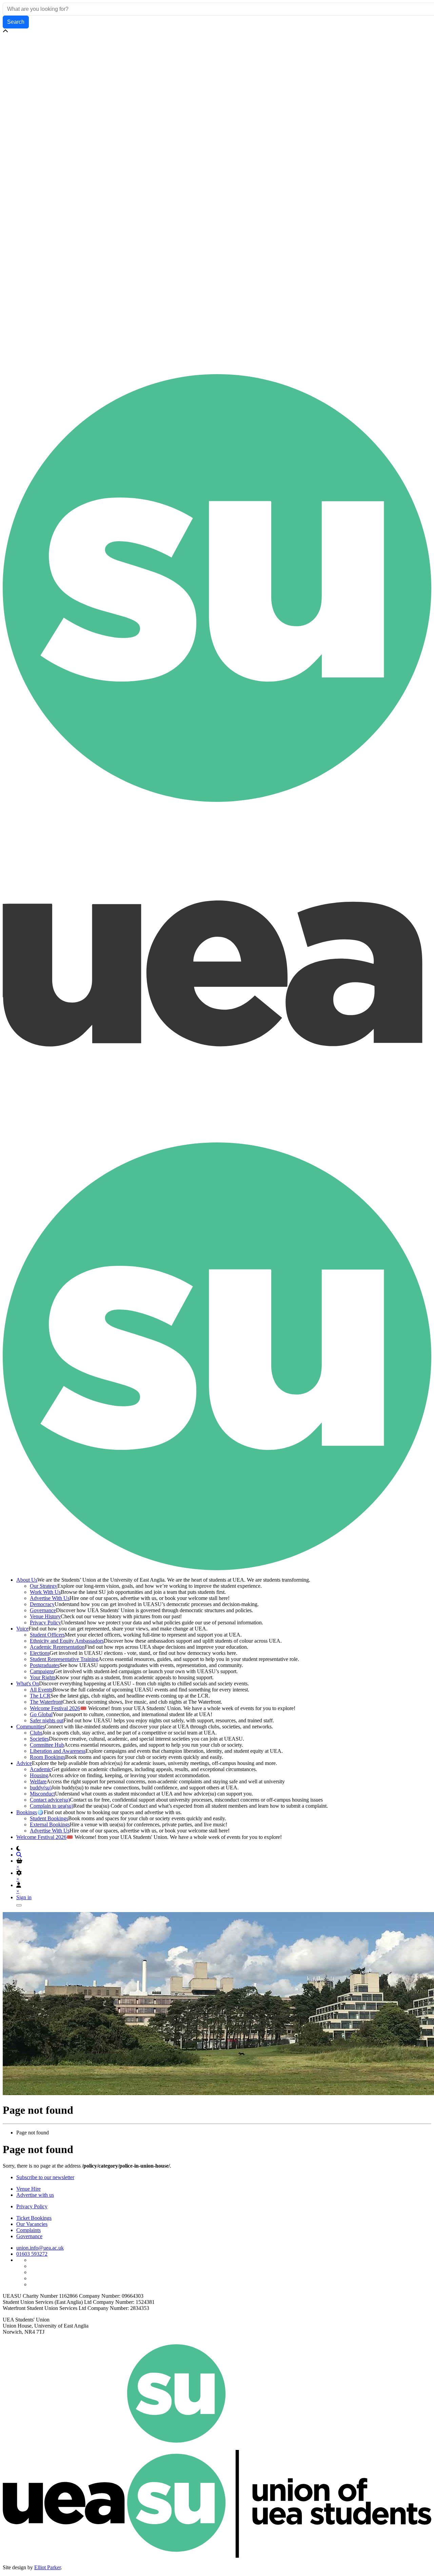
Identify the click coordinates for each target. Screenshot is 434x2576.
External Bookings (50, 1824)
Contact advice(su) (50, 1800)
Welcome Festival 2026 (55, 1708)
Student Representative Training (64, 1659)
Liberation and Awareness (58, 1751)
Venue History (45, 1616)
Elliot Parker (47, 2567)
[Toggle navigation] (19, 1905)
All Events (41, 1690)
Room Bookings (47, 1757)
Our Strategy (44, 1586)
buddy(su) (41, 1788)
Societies (39, 1739)
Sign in (24, 1897)
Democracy (42, 1604)
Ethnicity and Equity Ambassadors (67, 1641)
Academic (41, 1769)
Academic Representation (57, 1647)
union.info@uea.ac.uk (40, 2248)
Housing (39, 1775)
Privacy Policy (45, 1622)
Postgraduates (45, 1665)
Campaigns (42, 1671)
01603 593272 (32, 2254)
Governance (43, 1610)
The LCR (40, 1696)
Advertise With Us (50, 1598)
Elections (40, 1653)
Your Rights (43, 1677)
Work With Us (45, 1592)
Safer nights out (47, 1720)
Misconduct (42, 1794)
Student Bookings (49, 1818)
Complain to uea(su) (52, 1806)
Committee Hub (47, 1745)
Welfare (38, 1781)
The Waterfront (46, 1702)
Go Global (41, 1714)
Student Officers (47, 1635)
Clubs (36, 1733)
